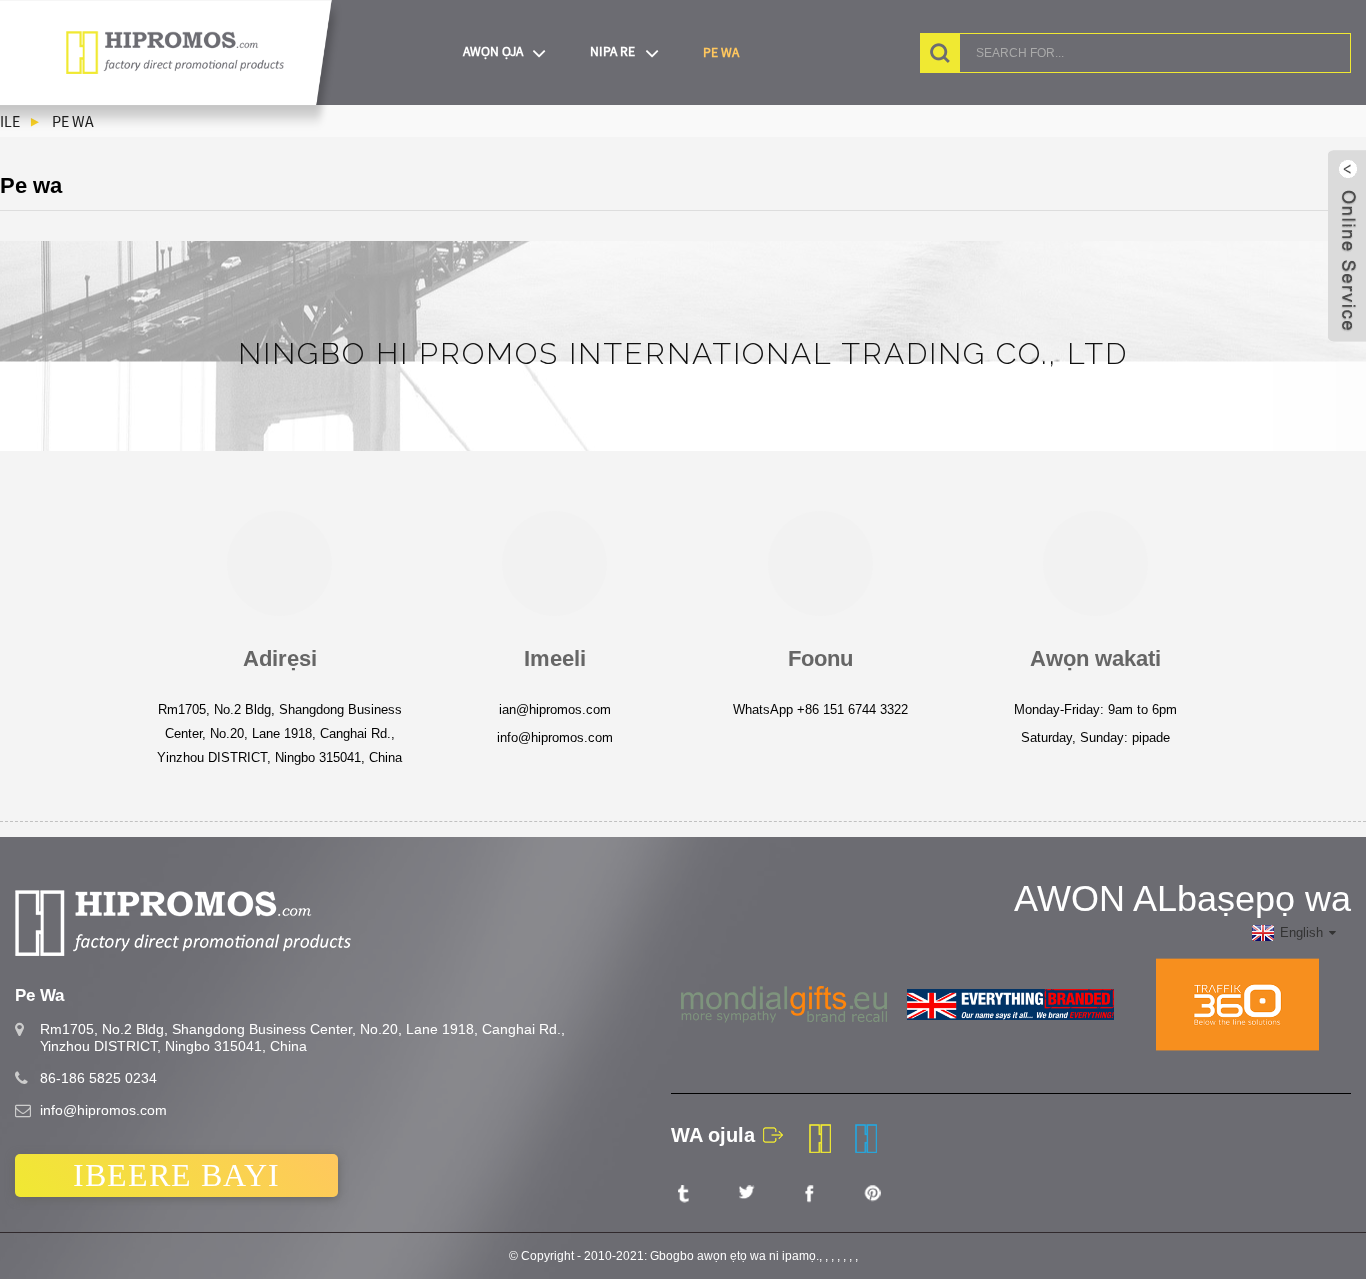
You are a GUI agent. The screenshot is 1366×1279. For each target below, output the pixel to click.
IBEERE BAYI (176, 1175)
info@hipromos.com (103, 1110)
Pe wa (721, 52)
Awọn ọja (493, 51)
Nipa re (612, 51)
